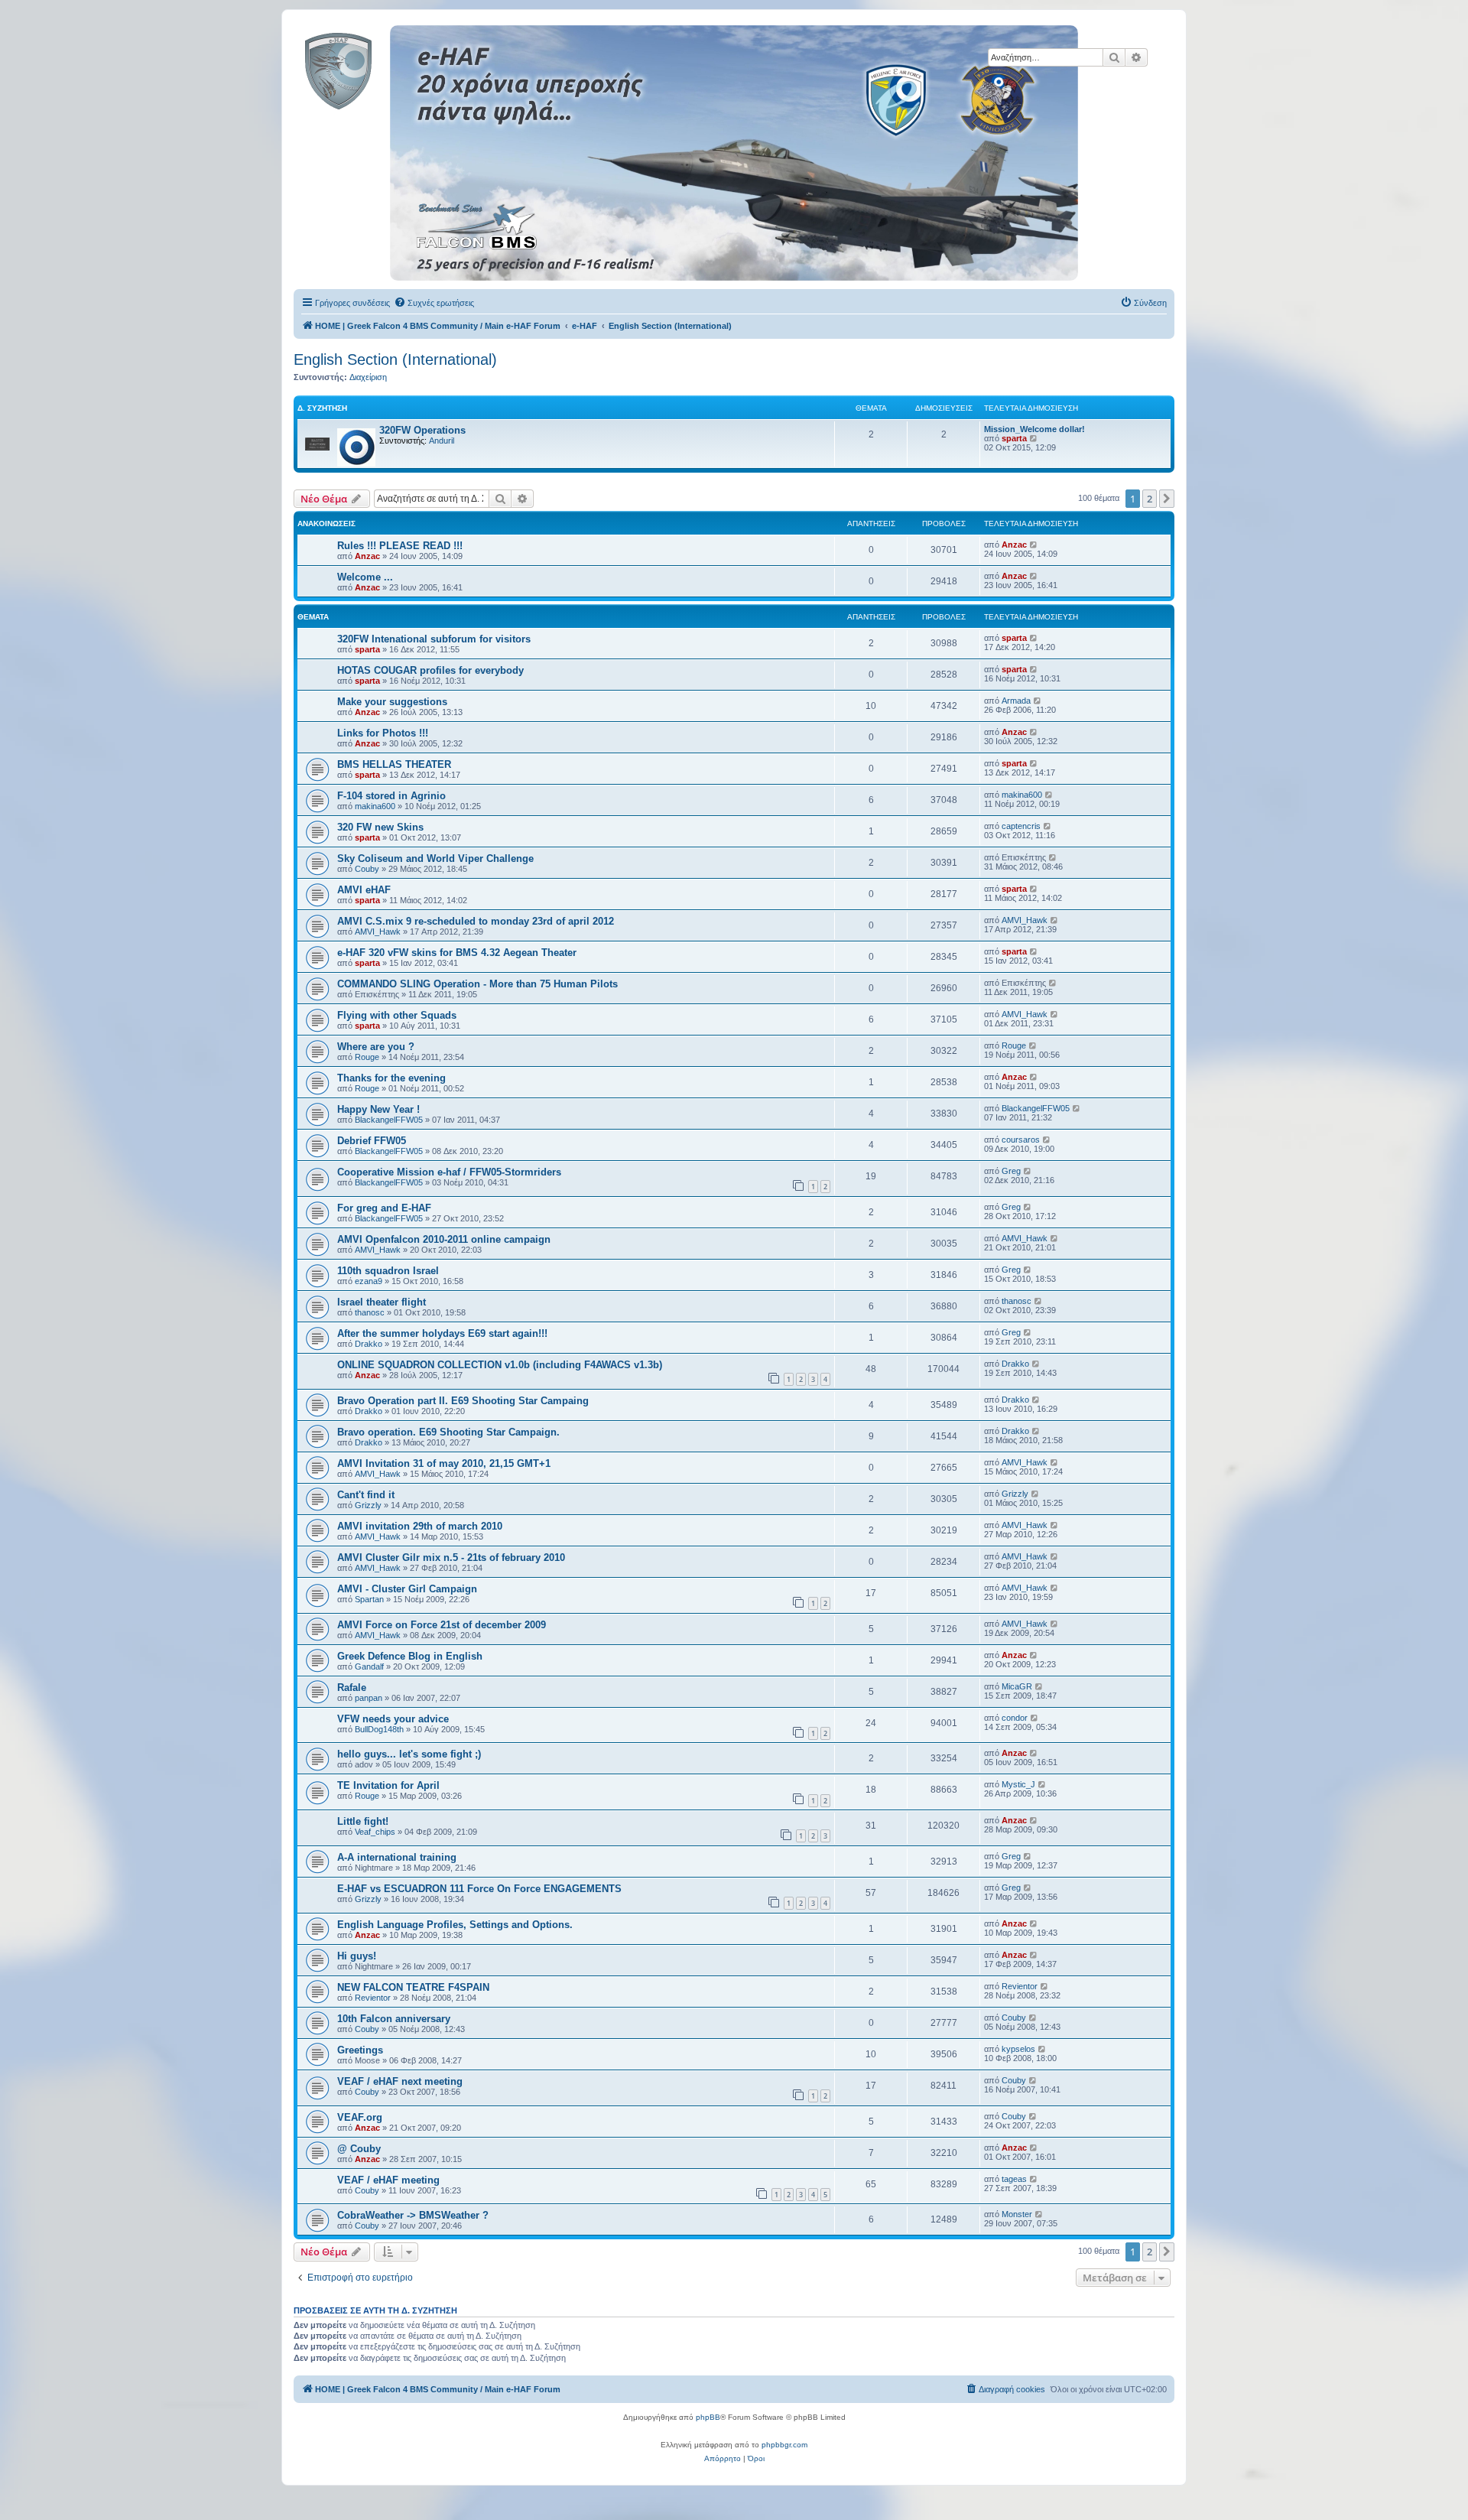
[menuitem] (434, 303)
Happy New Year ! (378, 1109)
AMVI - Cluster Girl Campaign (407, 1589)
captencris (1021, 826)
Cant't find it (366, 1495)
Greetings (360, 2050)
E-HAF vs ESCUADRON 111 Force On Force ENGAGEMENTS (479, 1889)
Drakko (369, 1344)
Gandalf (369, 1666)
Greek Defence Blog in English (410, 1656)
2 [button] (1150, 499)
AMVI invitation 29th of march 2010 (420, 1526)
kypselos (1018, 2049)
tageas (1014, 2179)
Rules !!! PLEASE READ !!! (400, 546)
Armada (1016, 701)
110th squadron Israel (388, 1271)
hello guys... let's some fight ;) (409, 1754)
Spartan (369, 1599)
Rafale (352, 1688)
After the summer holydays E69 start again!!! (442, 1333)
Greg (1011, 1171)
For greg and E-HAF (384, 1208)
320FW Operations (422, 430)
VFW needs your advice (393, 1719)
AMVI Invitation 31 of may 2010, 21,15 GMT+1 (444, 1463)
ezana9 (369, 1281)
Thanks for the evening (391, 1078)
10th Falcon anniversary (394, 2019)
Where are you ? (376, 1047)
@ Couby (359, 2149)
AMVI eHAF (364, 890)
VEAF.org (360, 2117)
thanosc (370, 1312)
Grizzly (368, 1505)
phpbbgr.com (784, 2445)
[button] (1167, 499)
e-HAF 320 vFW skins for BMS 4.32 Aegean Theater (457, 953)
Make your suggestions (392, 702)
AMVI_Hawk (378, 932)
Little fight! (363, 1821)
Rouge (367, 1057)
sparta (1014, 438)
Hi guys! (357, 1956)
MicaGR (1017, 1686)
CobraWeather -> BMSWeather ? (413, 2215)
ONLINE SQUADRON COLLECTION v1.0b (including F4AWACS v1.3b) (500, 1365)
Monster (1017, 2214)
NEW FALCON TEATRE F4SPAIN (413, 1987)
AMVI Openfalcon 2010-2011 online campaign (444, 1239)
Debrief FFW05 (372, 1141)
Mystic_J (1018, 1784)
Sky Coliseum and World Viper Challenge (435, 858)
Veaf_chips (375, 1832)
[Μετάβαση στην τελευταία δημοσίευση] (1034, 545)
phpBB (708, 2417)
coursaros (1021, 1140)
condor (1015, 1718)
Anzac (367, 556)
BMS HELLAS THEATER (394, 764)
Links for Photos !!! (383, 733)
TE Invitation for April (388, 1785)
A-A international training (397, 1857)
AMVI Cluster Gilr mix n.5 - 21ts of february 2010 (451, 1558)
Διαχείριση (368, 377)
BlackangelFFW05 (389, 1120)
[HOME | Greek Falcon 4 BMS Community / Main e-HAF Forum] (373, 68)
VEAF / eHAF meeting (388, 2180)
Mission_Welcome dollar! (1034, 429)
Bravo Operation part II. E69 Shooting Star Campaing (463, 1401)
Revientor (373, 1998)
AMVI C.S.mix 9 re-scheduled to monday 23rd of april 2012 (476, 921)
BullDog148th (379, 1729)
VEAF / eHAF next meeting (400, 2081)
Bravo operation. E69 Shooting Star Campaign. (448, 1432)
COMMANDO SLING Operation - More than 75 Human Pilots (477, 984)
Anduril (442, 441)
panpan (369, 1698)
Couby (367, 869)
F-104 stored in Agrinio (391, 796)
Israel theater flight (382, 1302)
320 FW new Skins (380, 827)
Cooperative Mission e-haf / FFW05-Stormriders (449, 1172)
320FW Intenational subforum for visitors (434, 639)
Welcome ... (365, 577)
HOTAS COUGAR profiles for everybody (430, 670)
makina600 (375, 806)
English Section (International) (395, 359)
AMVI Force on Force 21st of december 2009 (442, 1625)
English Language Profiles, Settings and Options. (455, 1925)
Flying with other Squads (397, 1015)
